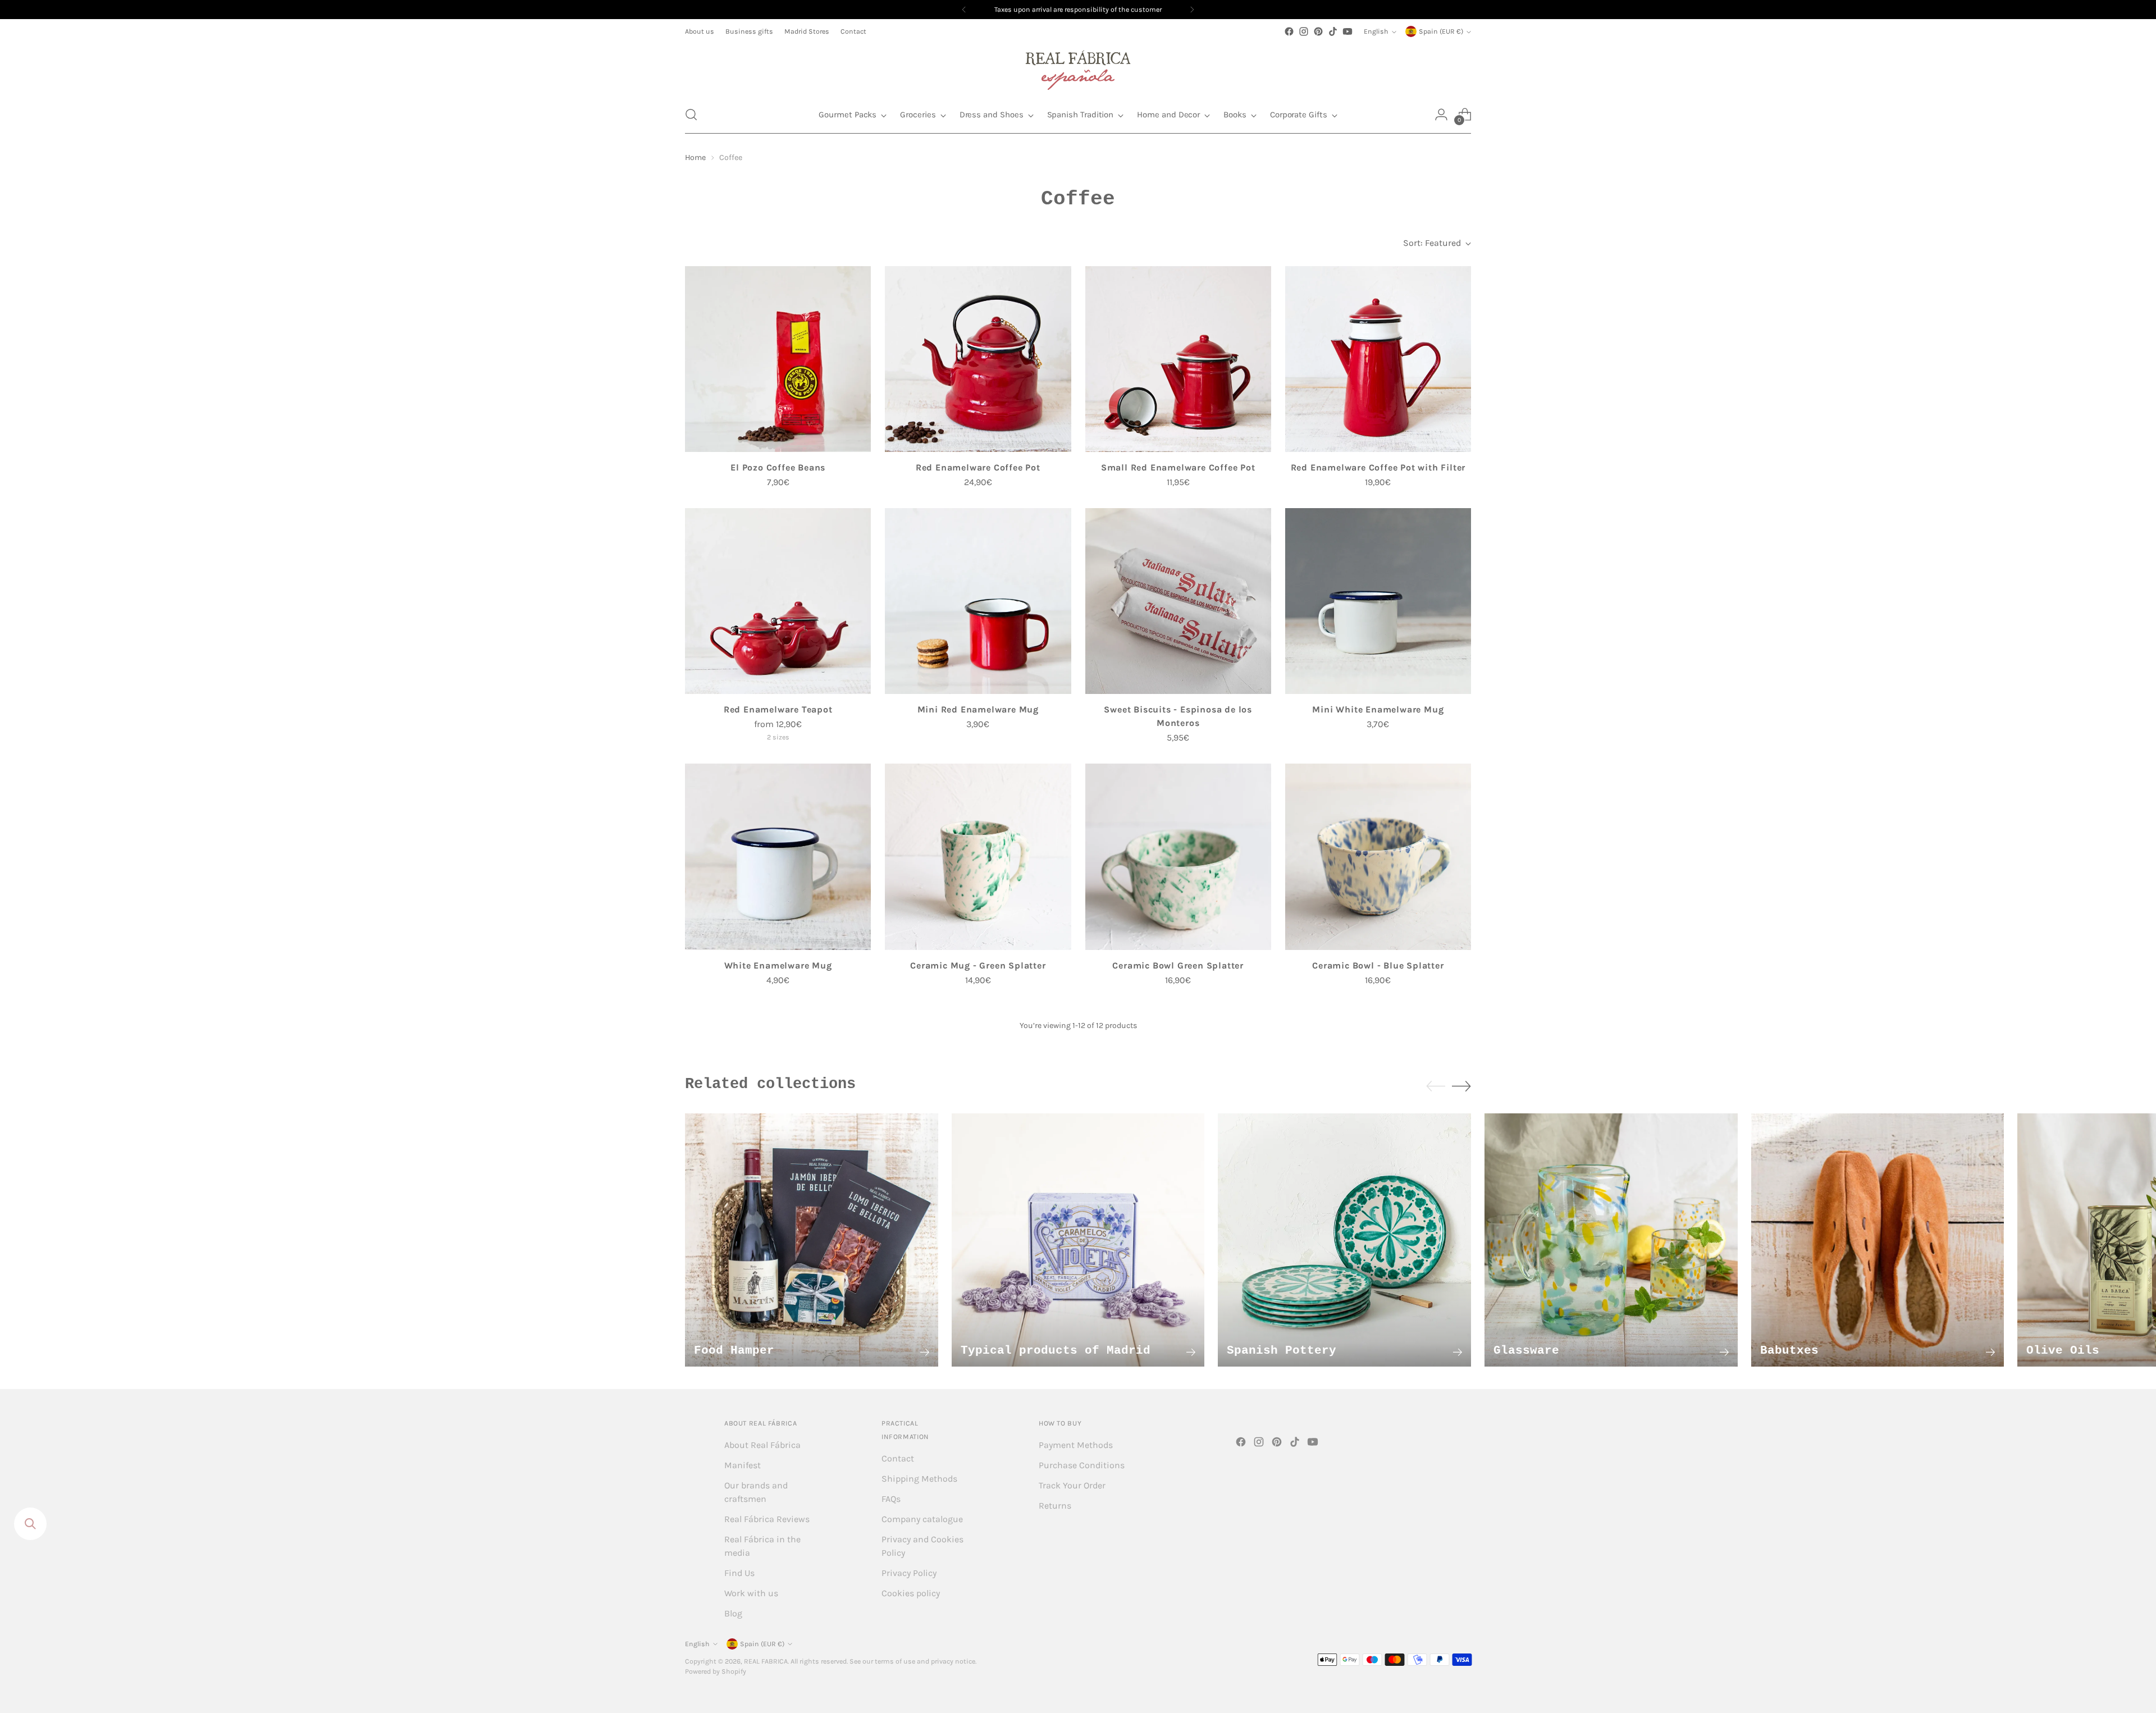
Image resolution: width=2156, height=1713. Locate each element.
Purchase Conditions (1082, 1465)
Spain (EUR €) (1441, 31)
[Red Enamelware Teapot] (778, 601)
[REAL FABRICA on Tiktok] (1333, 31)
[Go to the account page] (1441, 115)
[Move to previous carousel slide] (1436, 1086)
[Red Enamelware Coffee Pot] (978, 359)
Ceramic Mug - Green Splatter (978, 965)
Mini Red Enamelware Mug (978, 709)
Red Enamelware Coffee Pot (978, 467)
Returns (1055, 1506)
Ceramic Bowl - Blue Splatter (1378, 965)
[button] (691, 115)
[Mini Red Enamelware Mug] (978, 601)
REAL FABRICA (766, 1661)
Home (695, 157)
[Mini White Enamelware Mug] (1378, 601)
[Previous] (964, 10)
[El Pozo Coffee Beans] (778, 359)
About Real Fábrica (762, 1445)
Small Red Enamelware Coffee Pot (1178, 467)
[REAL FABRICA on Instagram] (1304, 31)
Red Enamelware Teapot (778, 709)
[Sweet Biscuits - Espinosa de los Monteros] (1178, 601)
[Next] (1192, 10)
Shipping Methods (919, 1479)
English (1376, 31)
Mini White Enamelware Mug (1378, 709)
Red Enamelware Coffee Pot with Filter (1378, 467)
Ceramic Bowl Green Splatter (1178, 965)
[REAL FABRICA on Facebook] (1289, 31)
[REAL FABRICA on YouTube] (1347, 31)
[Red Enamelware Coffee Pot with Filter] (1378, 359)
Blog (733, 1613)
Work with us (751, 1593)
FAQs (891, 1499)
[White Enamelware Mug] (778, 856)
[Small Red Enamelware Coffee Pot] (1178, 359)
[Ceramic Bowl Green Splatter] (1178, 856)
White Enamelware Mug (778, 965)
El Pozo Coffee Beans (778, 467)
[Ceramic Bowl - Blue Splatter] (1378, 856)
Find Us (739, 1573)
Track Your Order (1072, 1485)
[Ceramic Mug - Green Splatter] (978, 856)
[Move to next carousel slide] (1461, 1086)
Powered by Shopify (716, 1671)
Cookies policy (911, 1593)
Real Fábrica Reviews (767, 1519)
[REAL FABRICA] (1078, 67)
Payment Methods (1076, 1445)
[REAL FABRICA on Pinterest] (1318, 31)
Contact (898, 1458)
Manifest (743, 1465)
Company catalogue (922, 1519)
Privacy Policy (909, 1573)
